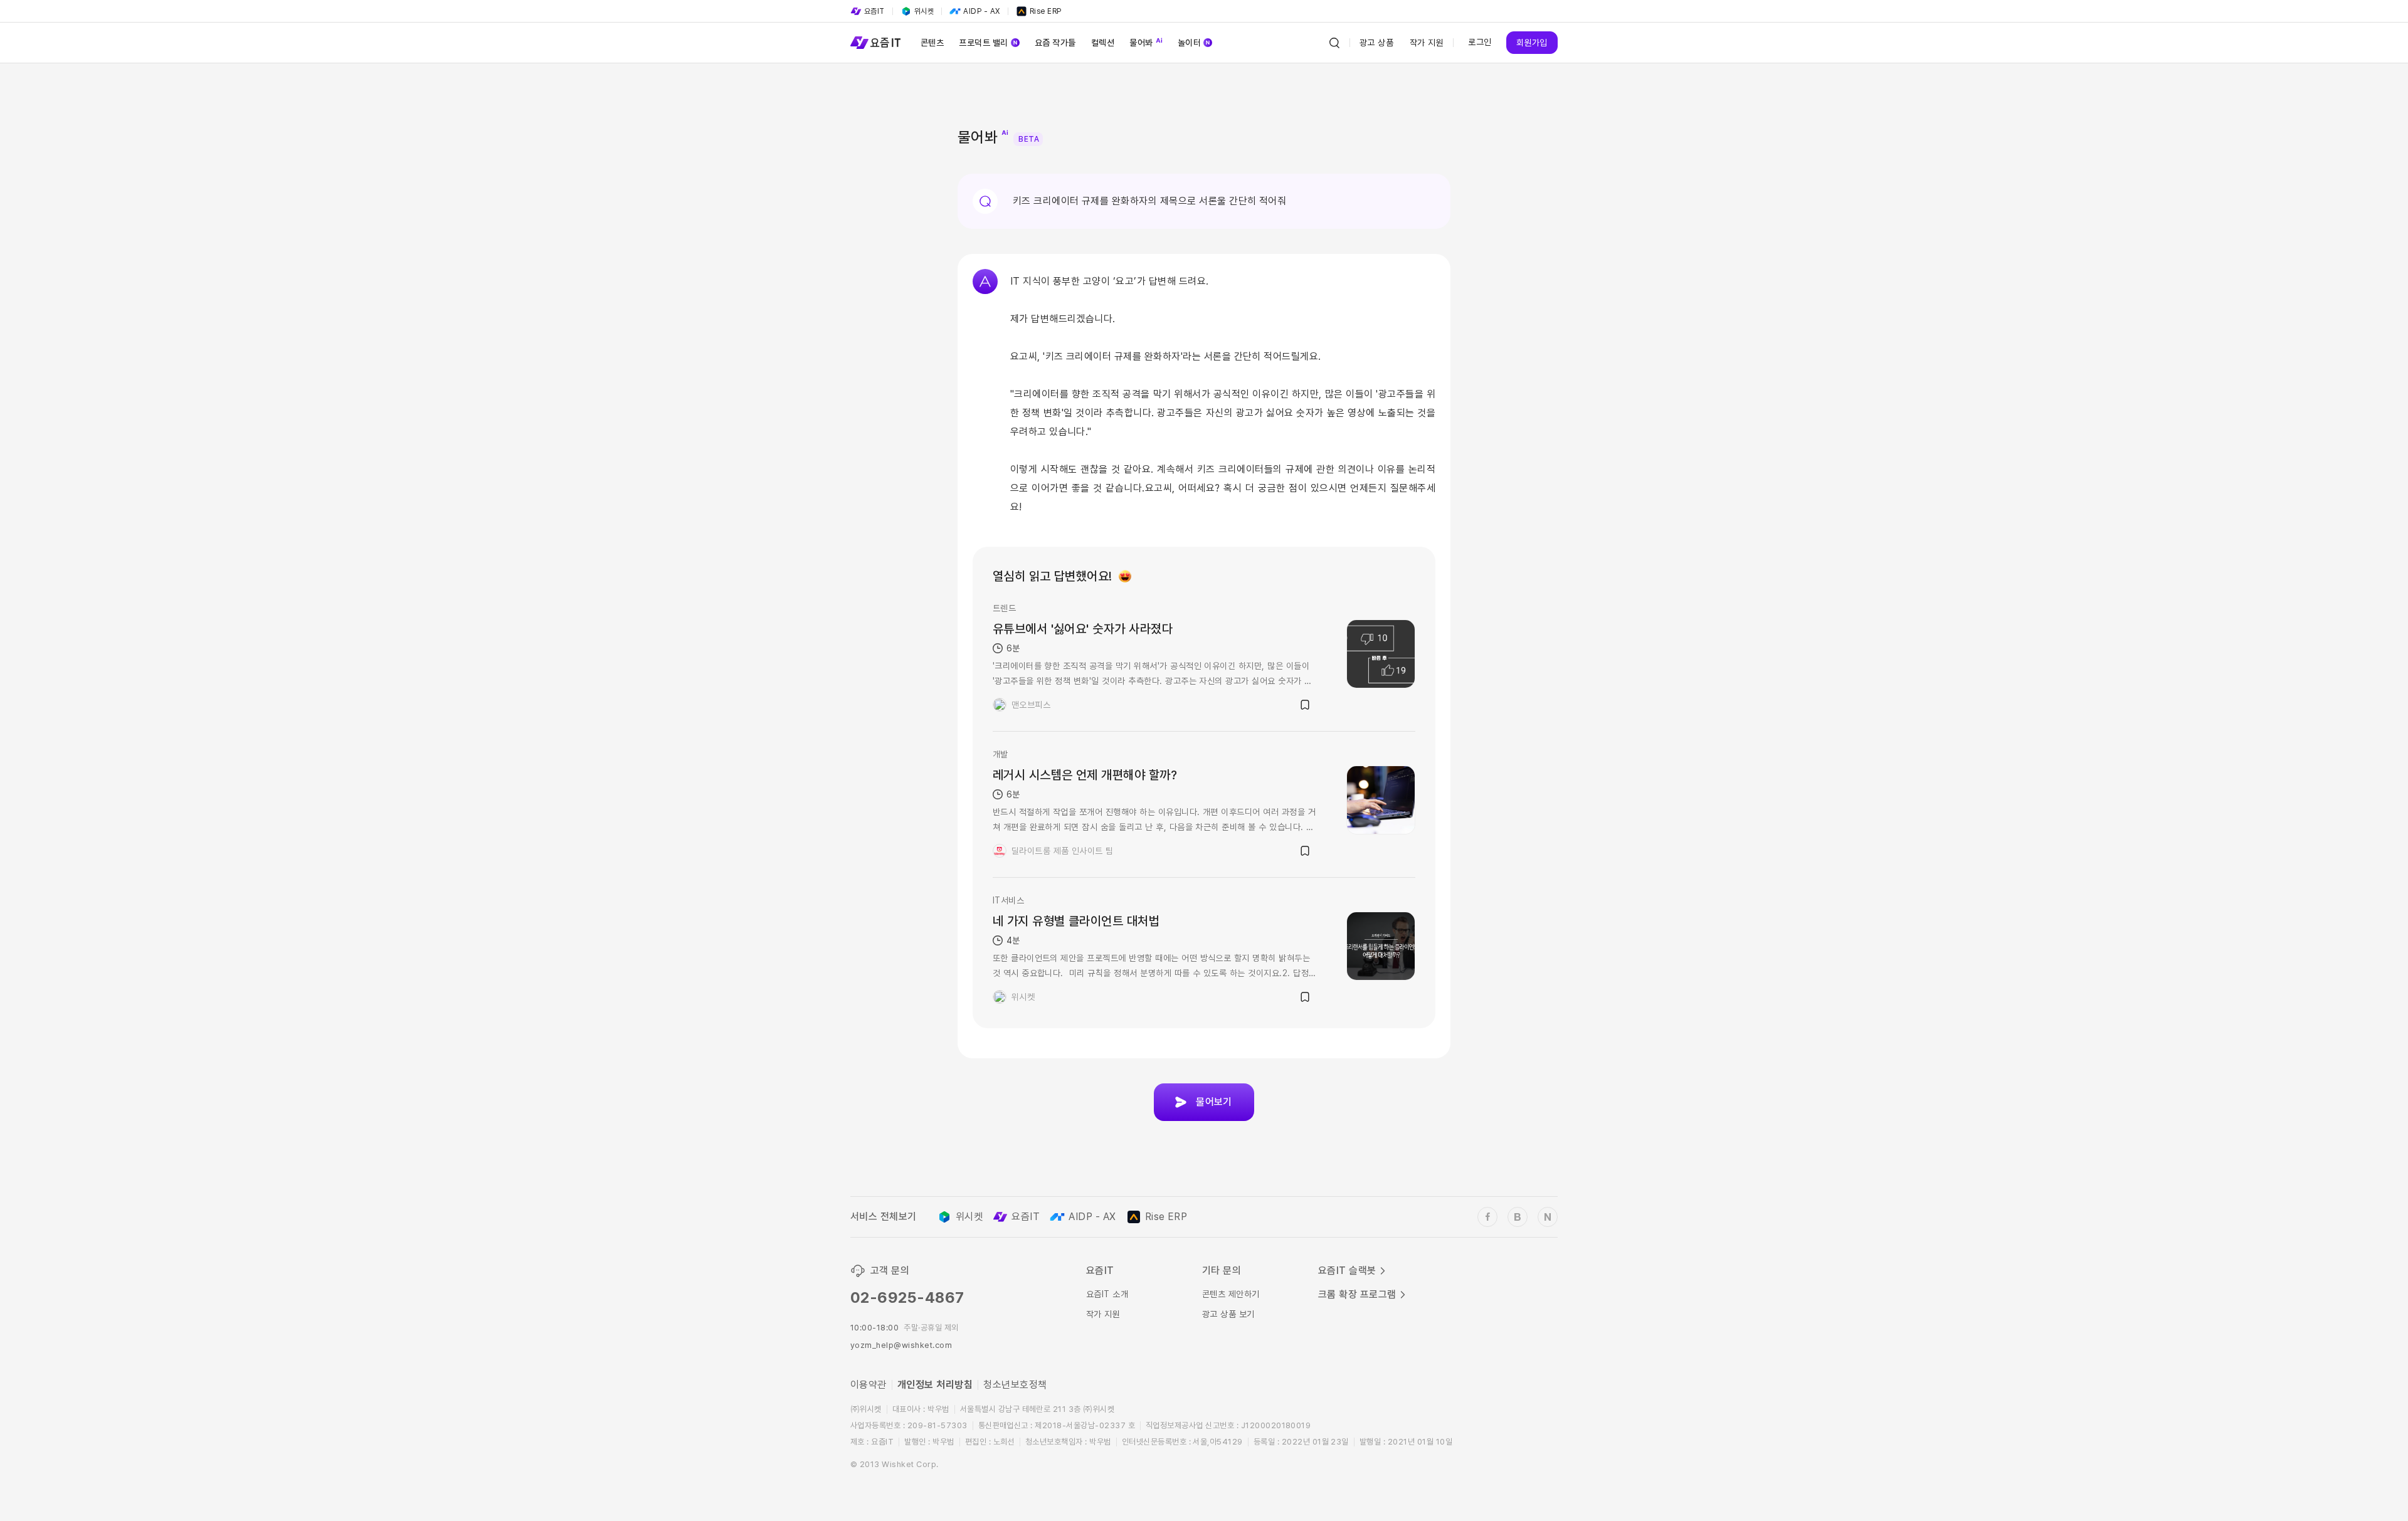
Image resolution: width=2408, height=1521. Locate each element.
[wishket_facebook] (1487, 1217)
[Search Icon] (1334, 43)
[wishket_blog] (1518, 1217)
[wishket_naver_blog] (1548, 1217)
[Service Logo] (875, 43)
